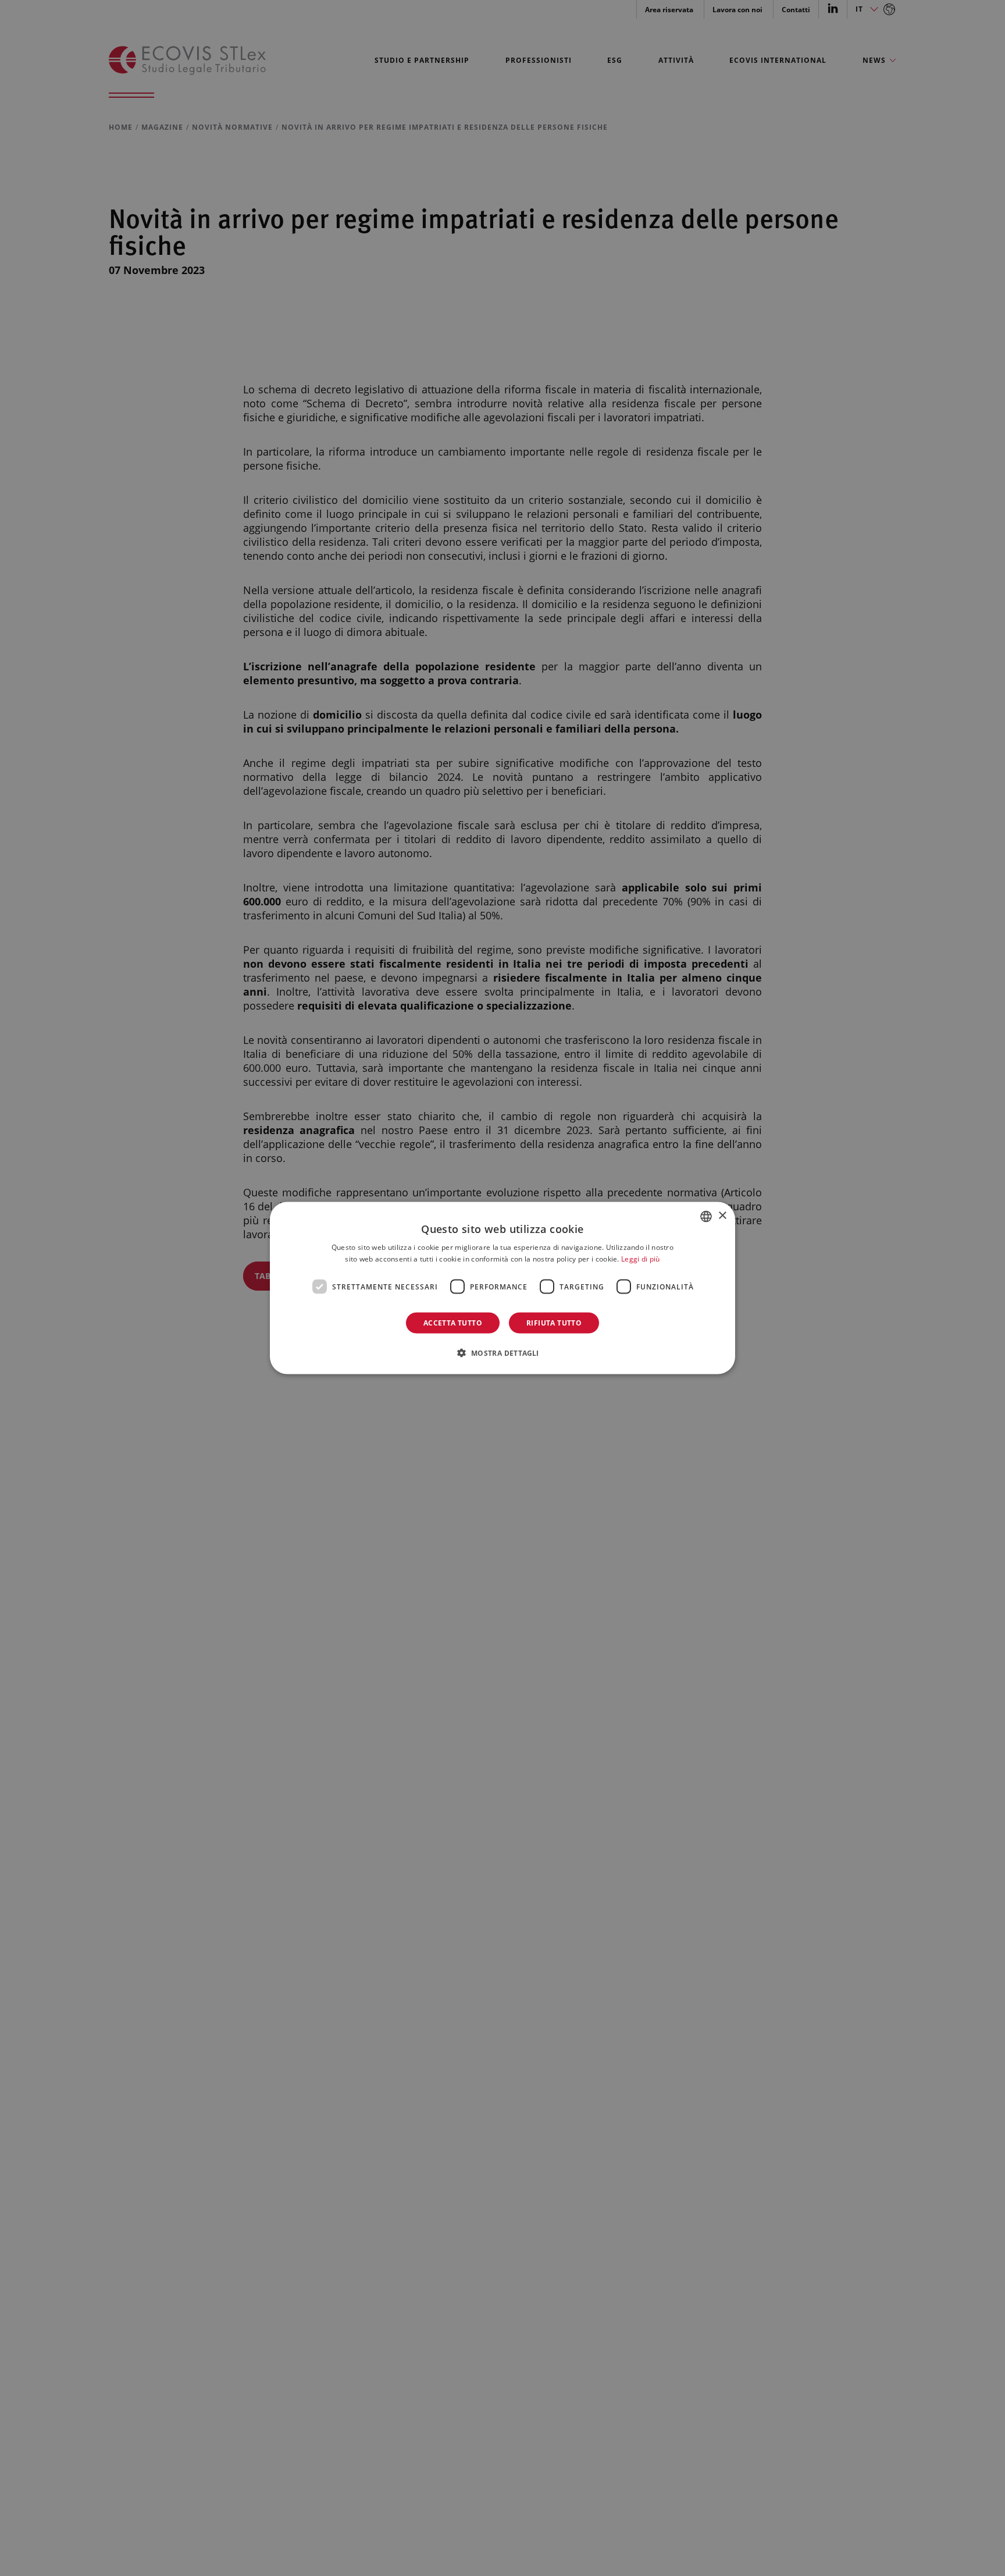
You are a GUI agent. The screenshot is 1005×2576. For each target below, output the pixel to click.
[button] (502, 1353)
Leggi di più (641, 1258)
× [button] (722, 1216)
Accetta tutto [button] (453, 1323)
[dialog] (502, 1288)
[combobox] (706, 1216)
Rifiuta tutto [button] (554, 1323)
